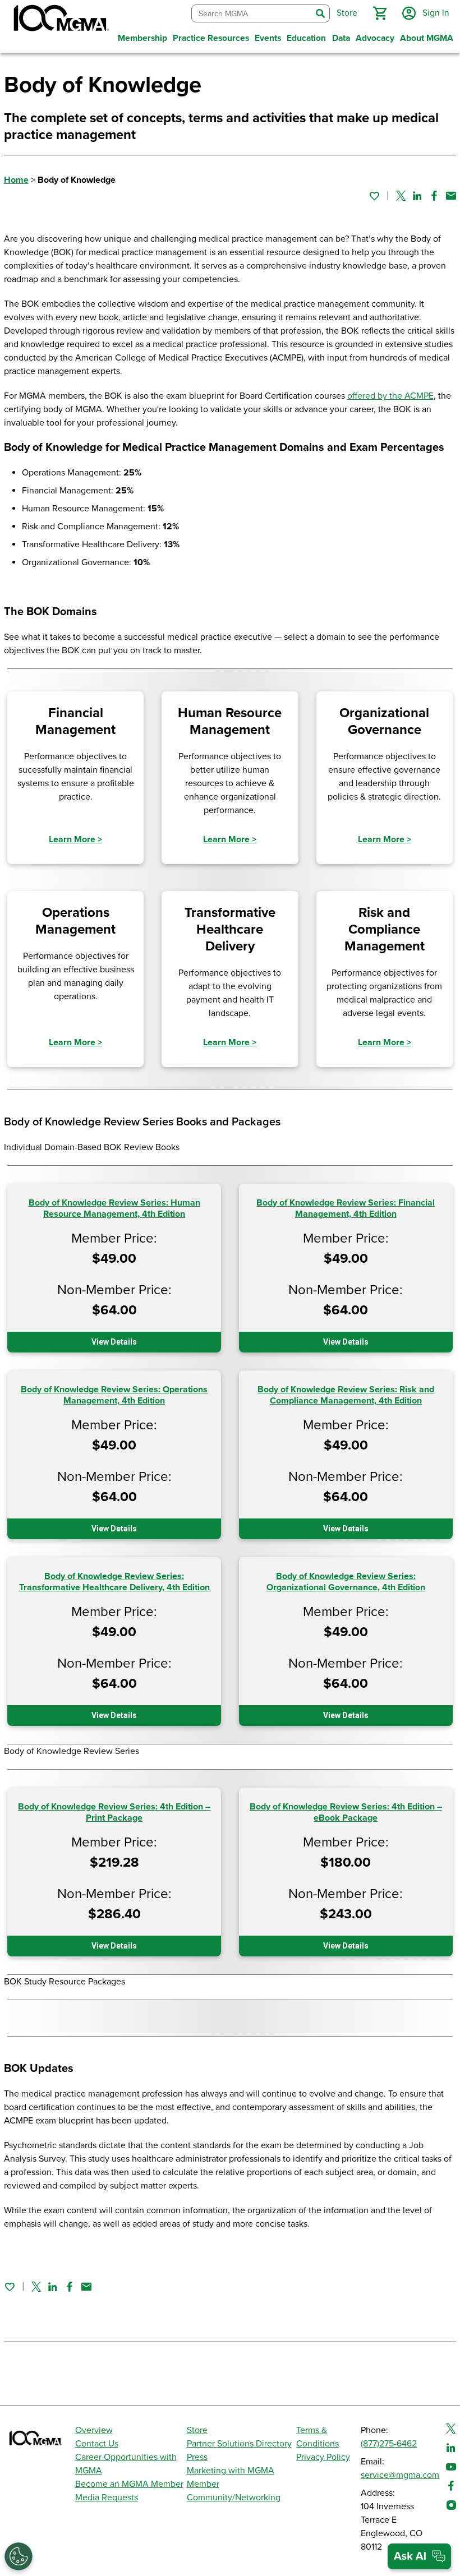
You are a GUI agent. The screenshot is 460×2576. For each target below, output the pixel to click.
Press (197, 2457)
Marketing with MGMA (231, 2471)
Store (197, 2430)
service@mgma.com (400, 2475)
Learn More (75, 839)
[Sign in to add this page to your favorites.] (374, 196)
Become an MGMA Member (129, 2484)
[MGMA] (60, 20)
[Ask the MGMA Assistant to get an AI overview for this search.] (419, 2556)
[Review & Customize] (19, 2556)
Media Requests (107, 2497)
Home (16, 180)
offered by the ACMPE (390, 396)
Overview (94, 2430)
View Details (114, 1342)
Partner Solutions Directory (239, 2444)
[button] (380, 13)
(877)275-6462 (389, 2444)
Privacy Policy (323, 2457)
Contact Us (97, 2444)
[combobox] (252, 14)
